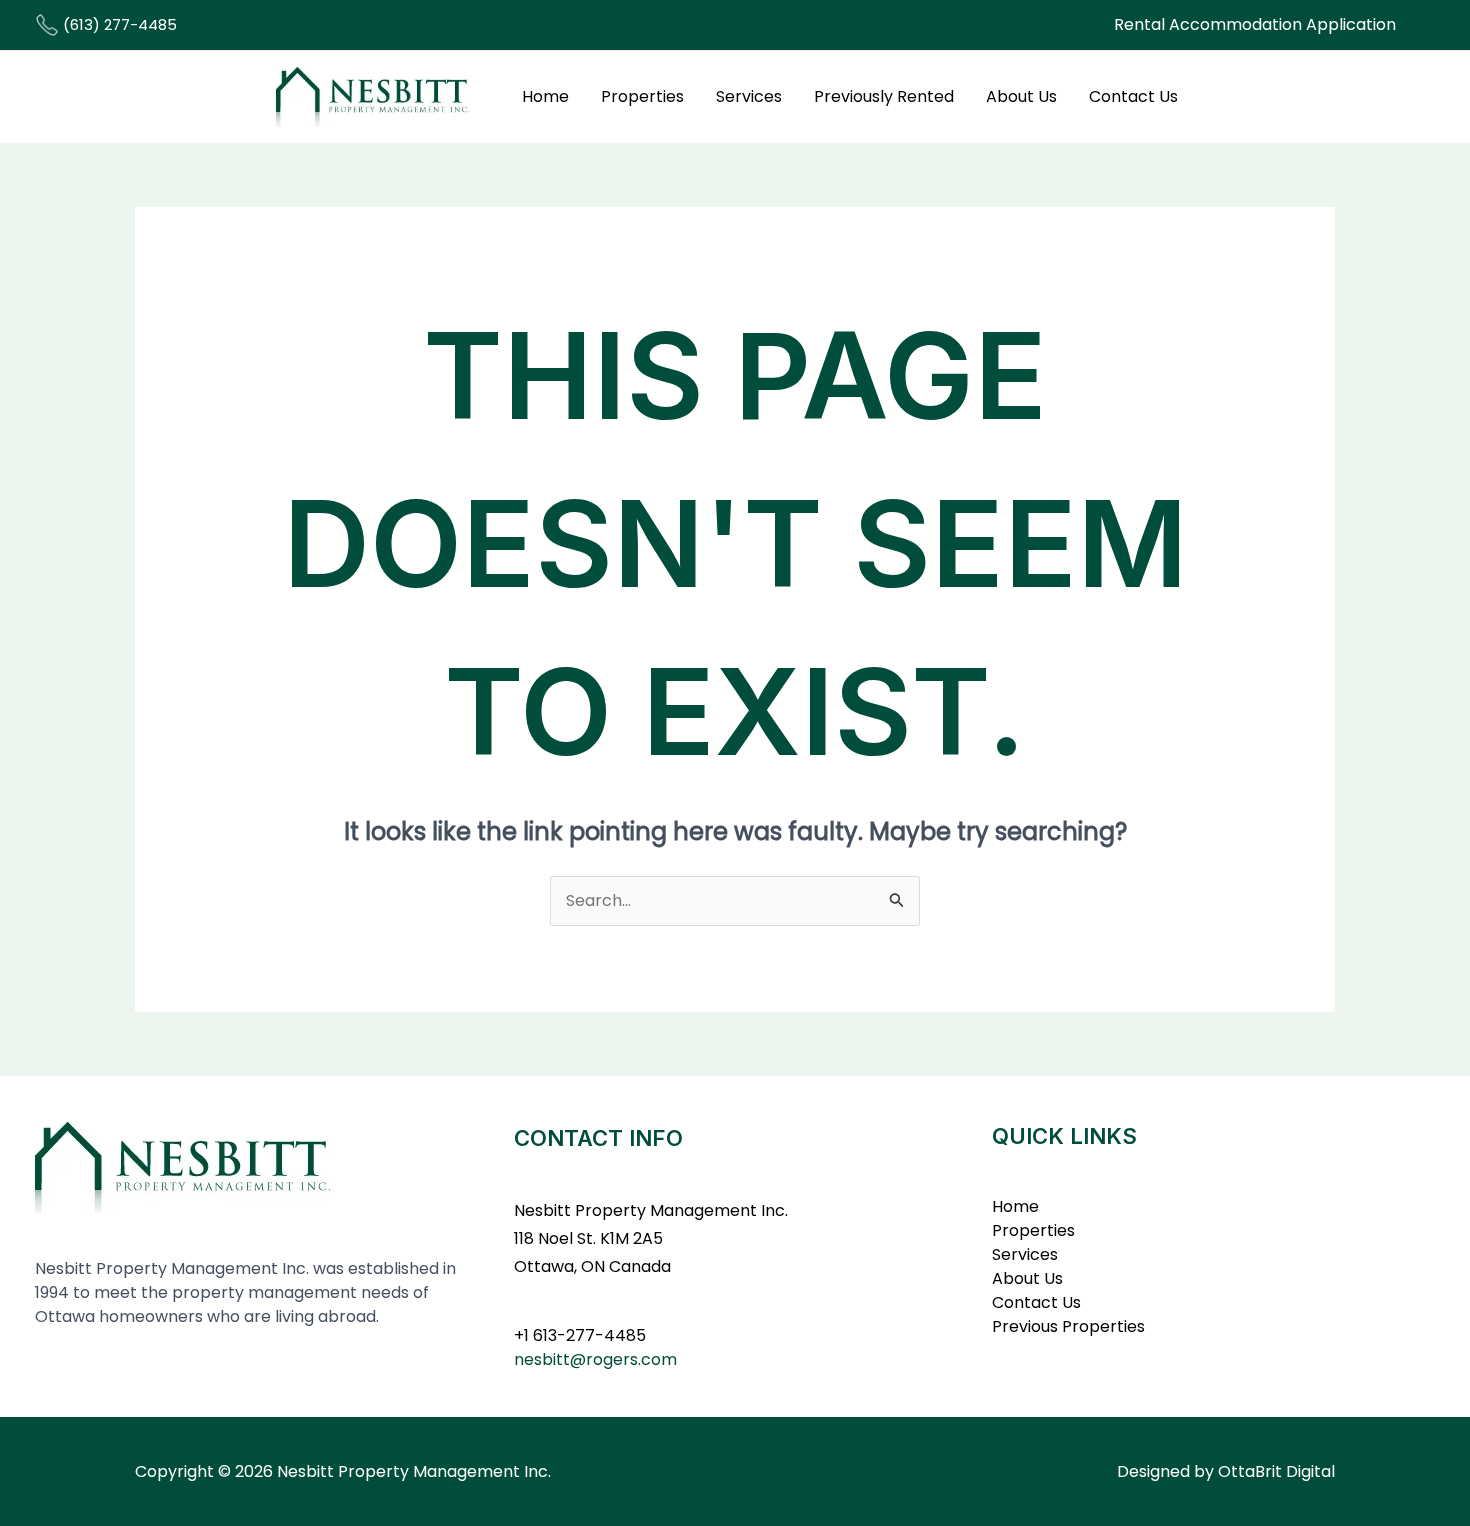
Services (749, 96)
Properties (642, 96)
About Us (1021, 96)
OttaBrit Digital (1276, 1471)
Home (545, 96)
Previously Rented (884, 96)
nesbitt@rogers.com (595, 1359)
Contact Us (1133, 96)
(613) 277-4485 (118, 24)
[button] (1255, 25)
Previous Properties (1068, 1326)
